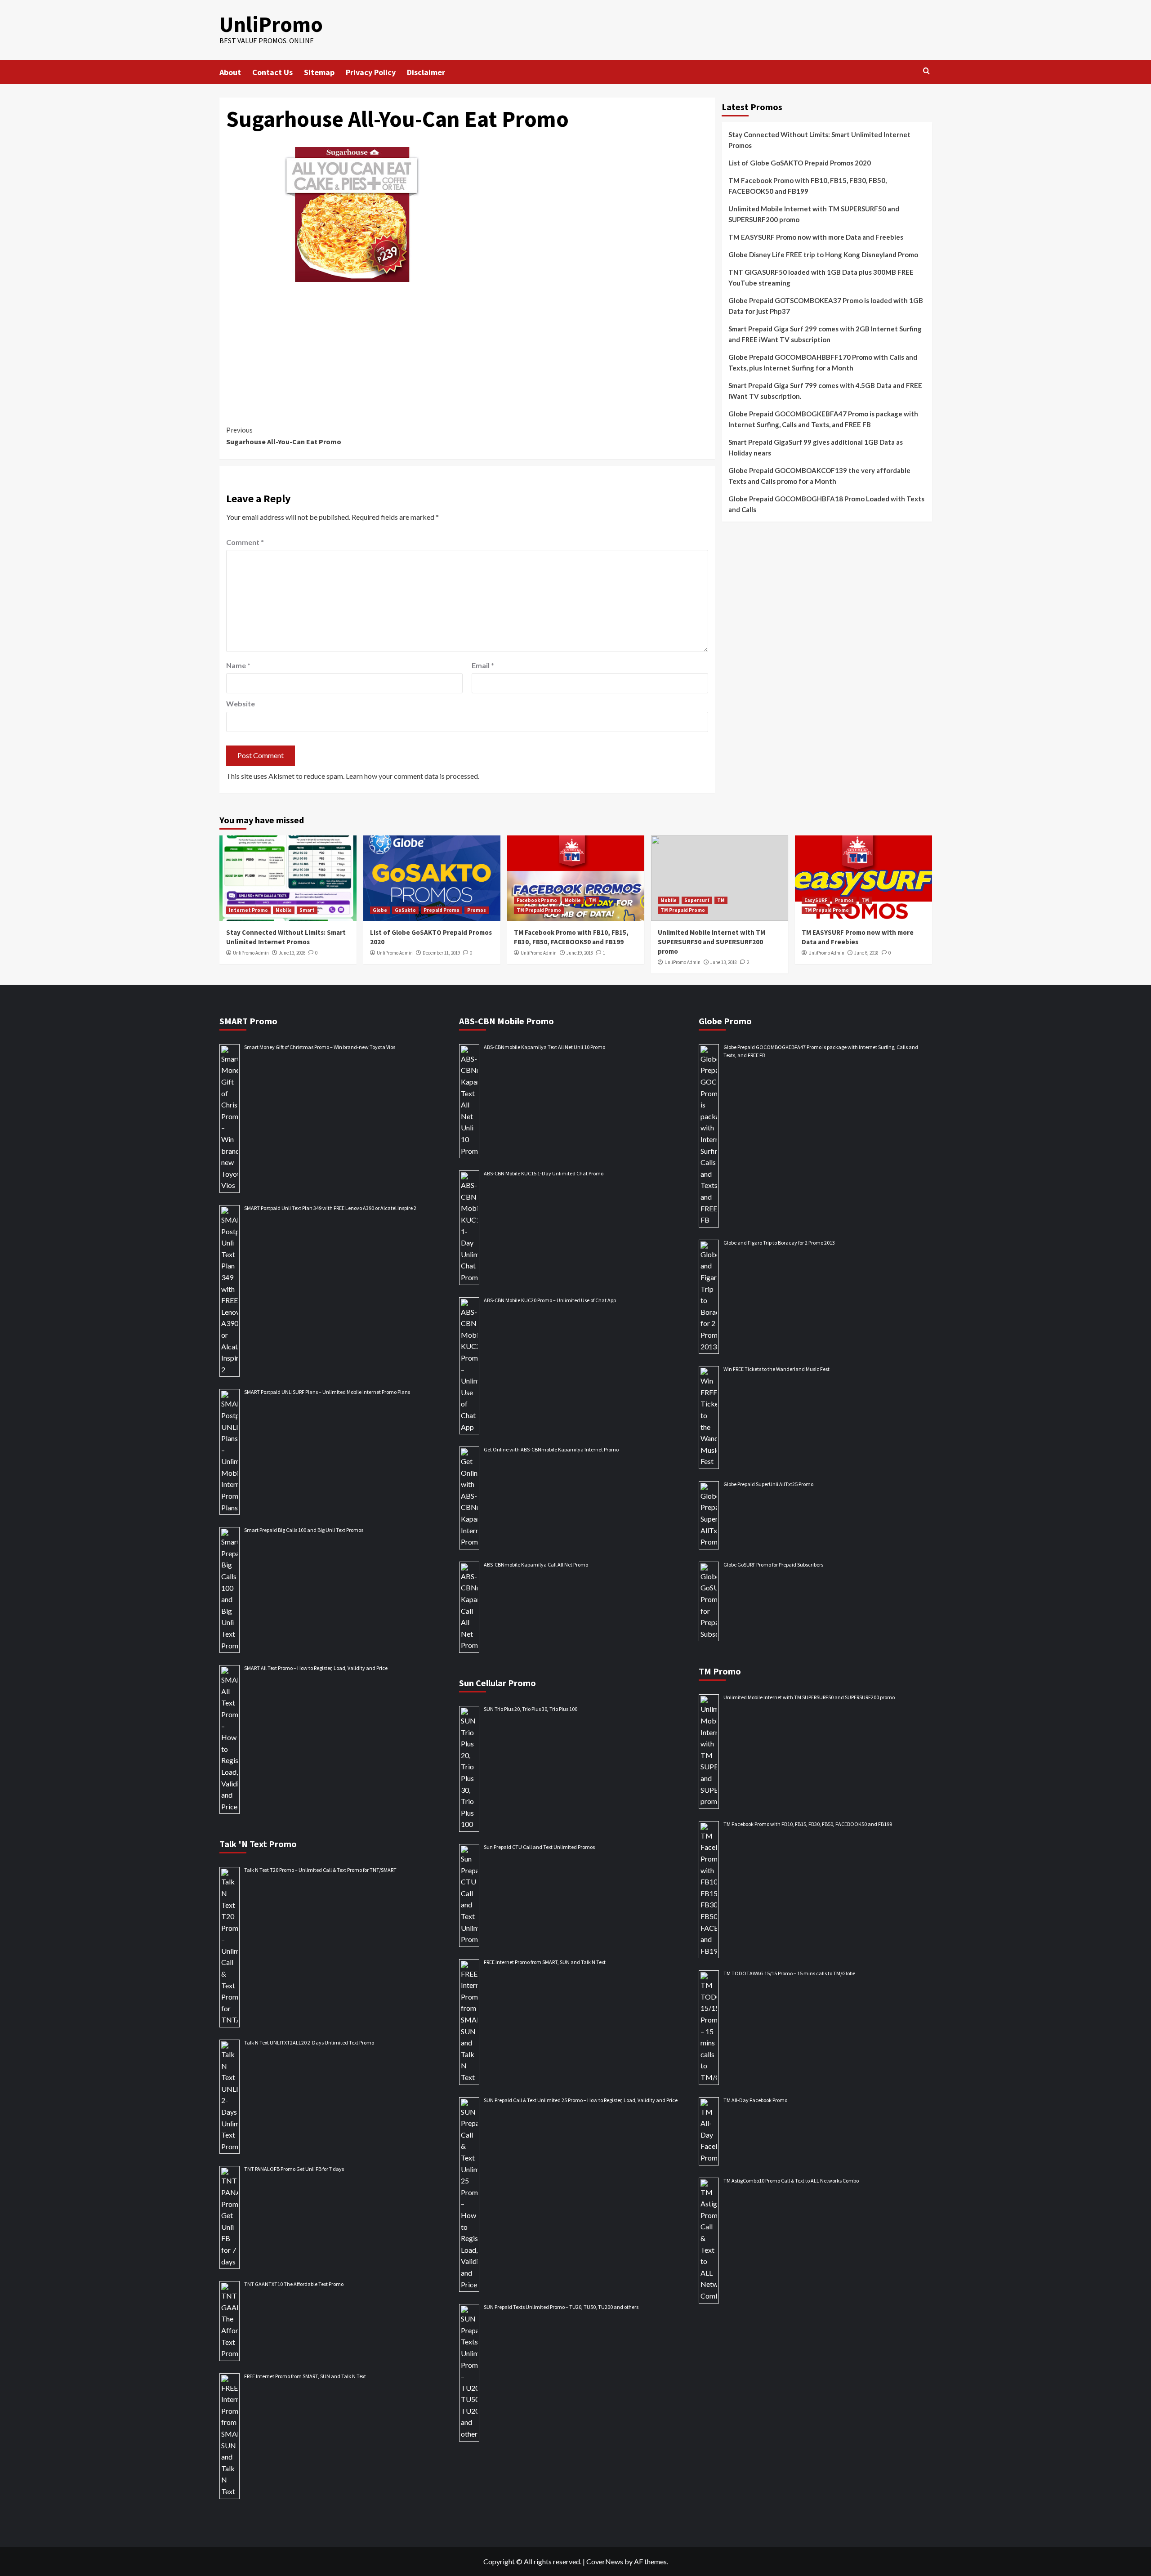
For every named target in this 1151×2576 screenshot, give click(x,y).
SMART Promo (248, 1021)
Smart (307, 910)
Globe (380, 910)
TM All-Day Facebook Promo (755, 2100)
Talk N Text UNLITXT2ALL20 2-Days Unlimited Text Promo (309, 2042)
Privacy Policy (371, 72)
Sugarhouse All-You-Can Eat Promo (284, 436)
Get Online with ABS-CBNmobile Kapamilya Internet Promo (551, 1449)
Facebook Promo (537, 900)
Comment (245, 542)
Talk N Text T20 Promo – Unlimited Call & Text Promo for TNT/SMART (320, 1870)
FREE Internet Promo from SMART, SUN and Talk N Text (305, 2376)
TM (592, 900)
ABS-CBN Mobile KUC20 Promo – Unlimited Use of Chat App (550, 1300)
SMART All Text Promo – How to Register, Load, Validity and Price (316, 1668)
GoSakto (405, 910)
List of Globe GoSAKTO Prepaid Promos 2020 (800, 163)
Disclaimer (426, 72)
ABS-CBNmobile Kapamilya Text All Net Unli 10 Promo (544, 1047)
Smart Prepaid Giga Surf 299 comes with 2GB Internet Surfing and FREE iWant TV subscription (825, 334)
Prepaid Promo (442, 910)
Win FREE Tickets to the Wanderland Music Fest (776, 1369)
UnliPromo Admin (251, 953)
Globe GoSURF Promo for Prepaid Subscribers (773, 1565)
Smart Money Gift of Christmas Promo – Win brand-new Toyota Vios (320, 1047)
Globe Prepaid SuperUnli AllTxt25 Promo (768, 1484)
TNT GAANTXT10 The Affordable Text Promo (294, 2284)
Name (238, 665)
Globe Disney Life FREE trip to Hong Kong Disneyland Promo (823, 254)
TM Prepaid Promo (539, 910)
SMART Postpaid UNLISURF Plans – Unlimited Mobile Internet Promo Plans (327, 1392)
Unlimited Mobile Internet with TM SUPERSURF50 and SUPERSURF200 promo (814, 214)
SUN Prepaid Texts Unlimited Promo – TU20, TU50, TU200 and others (561, 2307)
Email (483, 665)
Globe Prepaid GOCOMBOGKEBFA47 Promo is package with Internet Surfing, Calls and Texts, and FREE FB (823, 419)
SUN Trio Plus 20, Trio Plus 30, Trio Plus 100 (531, 1709)
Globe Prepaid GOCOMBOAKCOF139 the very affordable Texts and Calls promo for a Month (819, 476)
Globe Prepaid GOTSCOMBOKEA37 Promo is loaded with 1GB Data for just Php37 (826, 306)
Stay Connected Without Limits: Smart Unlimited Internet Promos (819, 140)
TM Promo (720, 1671)
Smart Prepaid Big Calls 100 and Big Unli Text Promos (304, 1530)
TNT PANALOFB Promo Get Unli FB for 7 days (294, 2169)
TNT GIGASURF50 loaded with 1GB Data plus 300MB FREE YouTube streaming (821, 277)
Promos (477, 910)
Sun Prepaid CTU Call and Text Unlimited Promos (539, 1847)
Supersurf (697, 900)
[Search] (926, 71)
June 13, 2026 (292, 953)
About (230, 72)
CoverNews (605, 2561)
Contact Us (272, 72)
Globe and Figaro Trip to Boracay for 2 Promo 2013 (779, 1243)
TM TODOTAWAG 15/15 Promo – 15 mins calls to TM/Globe (789, 1973)
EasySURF (816, 900)
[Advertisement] (467, 343)
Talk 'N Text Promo (258, 1844)
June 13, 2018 (724, 962)
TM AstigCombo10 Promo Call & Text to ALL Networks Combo (791, 2181)
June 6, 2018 (866, 953)
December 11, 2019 (441, 953)
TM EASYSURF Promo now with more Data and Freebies (816, 237)
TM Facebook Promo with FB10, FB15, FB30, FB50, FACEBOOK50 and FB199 (807, 186)
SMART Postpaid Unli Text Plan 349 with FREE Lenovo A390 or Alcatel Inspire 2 (330, 1208)
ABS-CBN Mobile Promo (506, 1021)
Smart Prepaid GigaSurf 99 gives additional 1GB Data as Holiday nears (816, 447)
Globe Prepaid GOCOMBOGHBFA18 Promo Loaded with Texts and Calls (826, 504)
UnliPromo (271, 24)
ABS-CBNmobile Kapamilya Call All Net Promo (536, 1565)
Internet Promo (248, 910)
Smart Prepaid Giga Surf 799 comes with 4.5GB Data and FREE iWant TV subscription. (825, 391)
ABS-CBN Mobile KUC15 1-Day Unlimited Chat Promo (544, 1173)
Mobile (284, 910)
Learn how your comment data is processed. (413, 776)
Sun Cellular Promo (497, 1683)
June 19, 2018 (580, 953)
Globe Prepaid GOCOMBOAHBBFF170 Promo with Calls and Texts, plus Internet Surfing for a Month (823, 362)
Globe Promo (725, 1021)
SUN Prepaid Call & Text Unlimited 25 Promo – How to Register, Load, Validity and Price (581, 2100)
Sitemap (319, 72)
